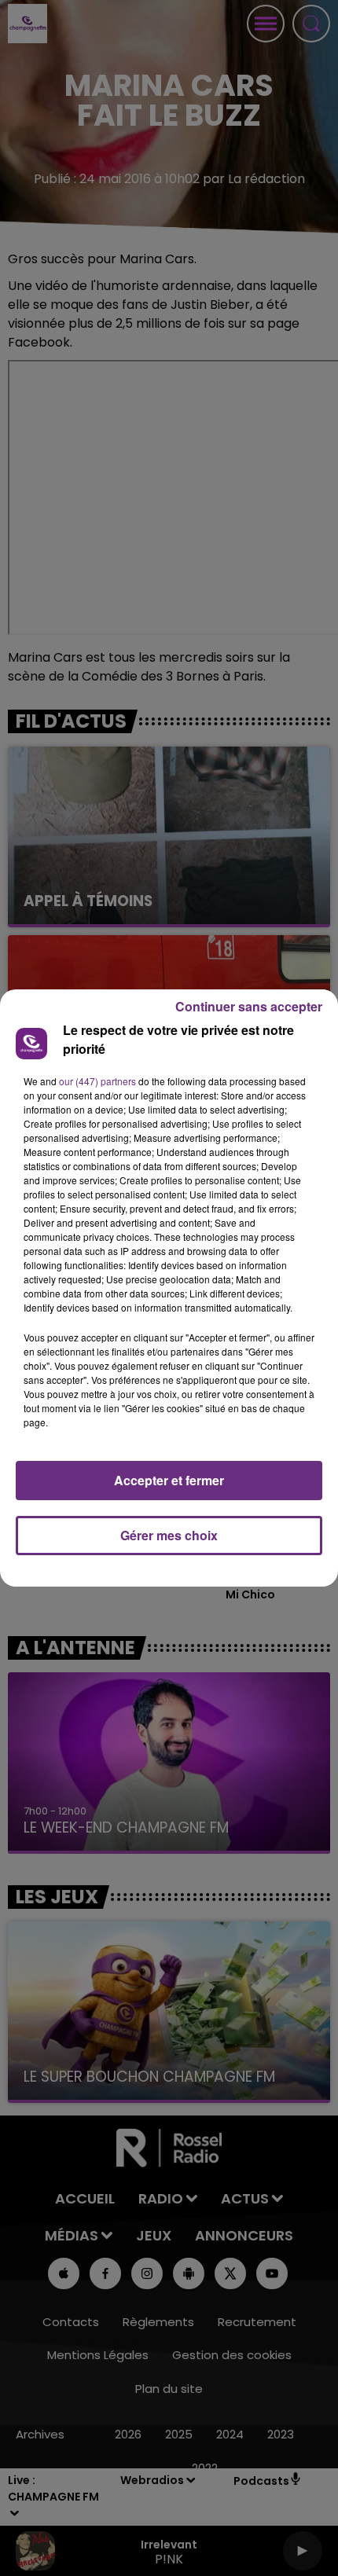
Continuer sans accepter (249, 1006)
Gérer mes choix (169, 1535)
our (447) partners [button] (97, 1081)
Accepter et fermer (169, 1480)
